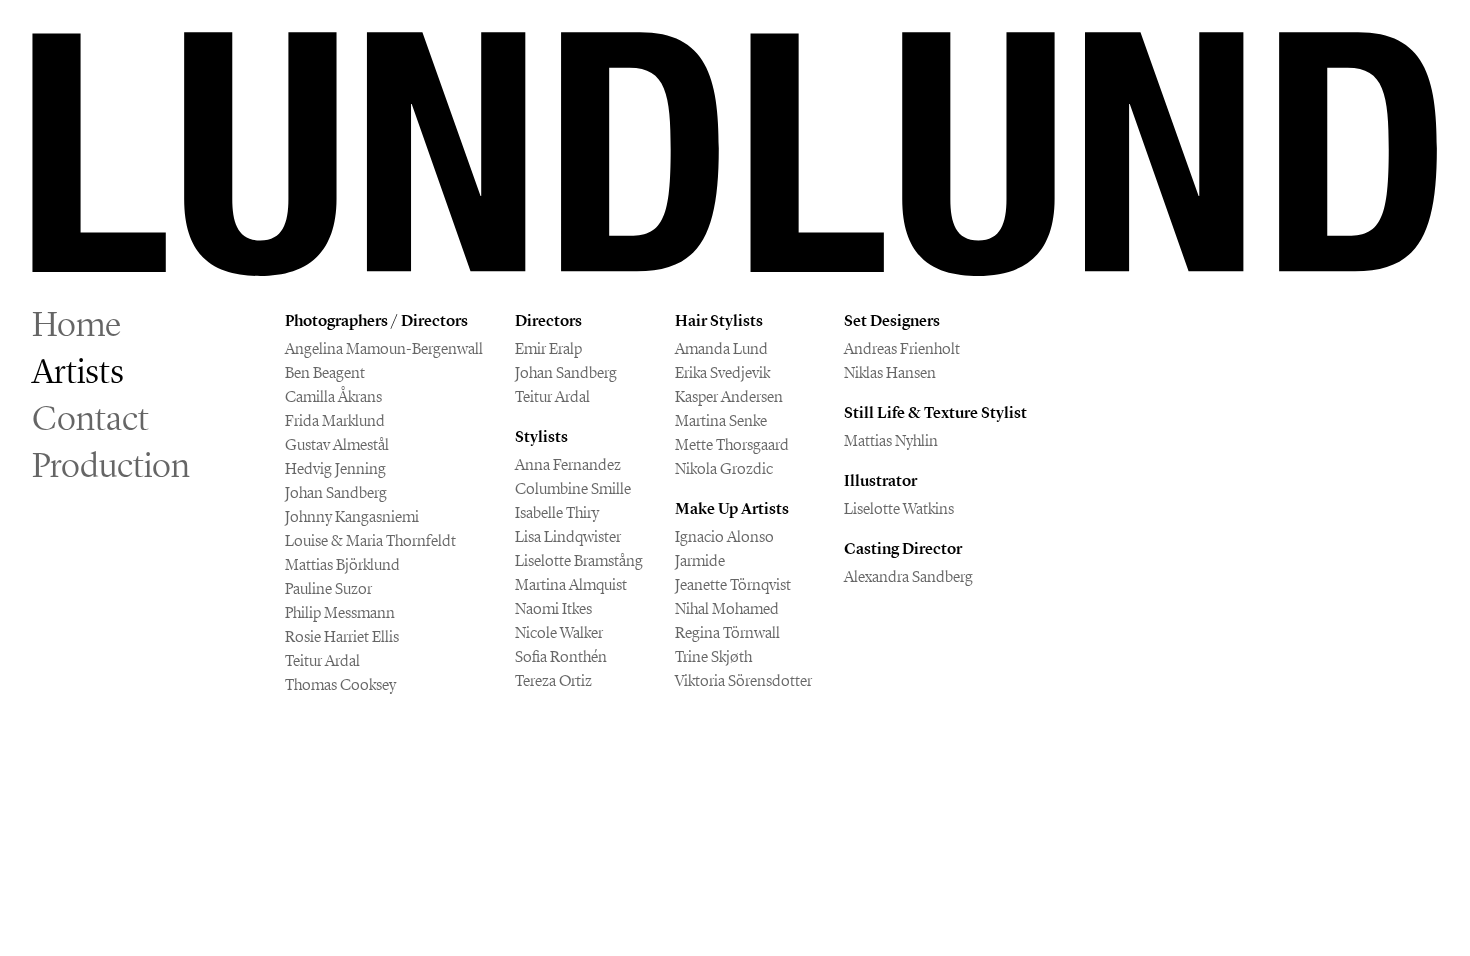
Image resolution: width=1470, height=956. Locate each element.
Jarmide (700, 560)
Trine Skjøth (713, 656)
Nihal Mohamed (727, 608)
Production (111, 465)
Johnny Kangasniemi (352, 516)
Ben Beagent (325, 372)
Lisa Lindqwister (568, 536)
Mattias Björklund (342, 564)
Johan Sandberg (336, 492)
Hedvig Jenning (335, 468)
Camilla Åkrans (333, 396)
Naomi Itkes (553, 608)
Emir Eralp (548, 348)
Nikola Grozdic (724, 468)
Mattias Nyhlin (891, 440)
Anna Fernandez (568, 464)
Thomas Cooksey (340, 684)
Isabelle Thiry (557, 512)
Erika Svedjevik (722, 372)
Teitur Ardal (322, 660)
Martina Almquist (571, 584)
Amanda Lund (721, 348)
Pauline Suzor (328, 588)
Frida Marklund (335, 420)
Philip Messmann (340, 612)
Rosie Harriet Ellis (342, 636)
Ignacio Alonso (724, 536)
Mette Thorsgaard (732, 444)
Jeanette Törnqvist (733, 584)
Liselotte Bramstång (579, 560)
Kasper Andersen (729, 396)
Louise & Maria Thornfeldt (370, 540)
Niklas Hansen (890, 372)
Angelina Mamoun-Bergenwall (384, 348)
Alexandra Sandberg (908, 576)
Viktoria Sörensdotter (743, 680)
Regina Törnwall (727, 632)
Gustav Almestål (337, 444)
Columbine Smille (573, 488)
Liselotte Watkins (899, 508)
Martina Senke (721, 420)
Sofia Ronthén (561, 656)
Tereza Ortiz (553, 680)
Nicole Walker (559, 632)
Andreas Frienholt (902, 348)
